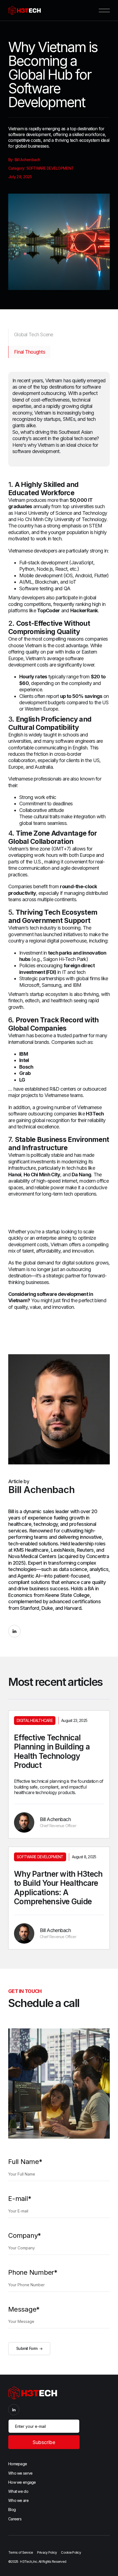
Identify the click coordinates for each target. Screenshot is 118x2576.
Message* (24, 2309)
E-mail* (20, 2199)
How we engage (22, 2482)
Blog (12, 2509)
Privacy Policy (47, 2552)
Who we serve (20, 2473)
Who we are (18, 2500)
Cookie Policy (71, 2552)
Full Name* (25, 2162)
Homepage (18, 2464)
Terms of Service (21, 2552)
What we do (18, 2491)
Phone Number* (33, 2272)
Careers (15, 2519)
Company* (25, 2236)
